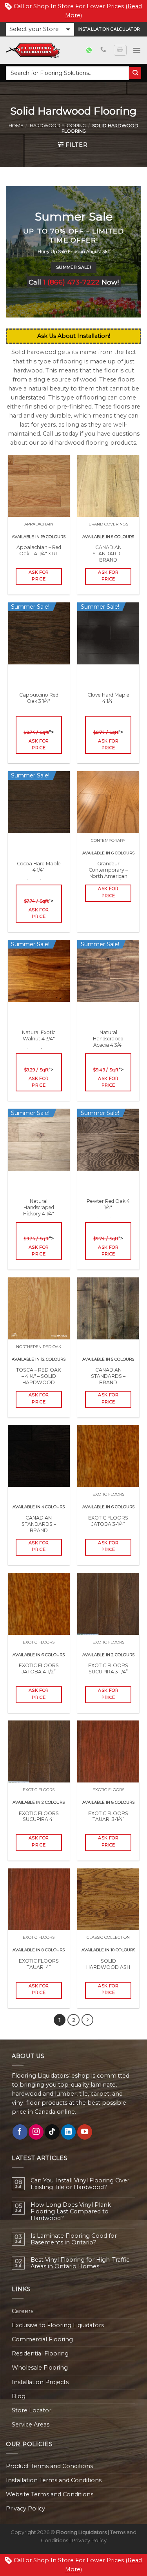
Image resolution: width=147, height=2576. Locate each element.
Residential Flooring (40, 2353)
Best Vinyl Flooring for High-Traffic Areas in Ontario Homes (80, 2263)
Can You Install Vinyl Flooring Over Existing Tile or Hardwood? (80, 2184)
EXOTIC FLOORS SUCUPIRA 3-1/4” (108, 1668)
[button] (40, 29)
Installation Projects (40, 2382)
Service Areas (31, 2425)
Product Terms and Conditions (49, 2466)
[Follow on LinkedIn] (69, 2132)
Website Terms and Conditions (50, 2494)
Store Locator (32, 2410)
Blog (19, 2396)
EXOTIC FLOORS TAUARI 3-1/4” (108, 1816)
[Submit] (135, 73)
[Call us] (103, 50)
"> (39, 740)
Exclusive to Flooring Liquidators (58, 2325)
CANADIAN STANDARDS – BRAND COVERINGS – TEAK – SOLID (39, 1530)
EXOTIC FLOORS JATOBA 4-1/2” (39, 1668)
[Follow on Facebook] (20, 2132)
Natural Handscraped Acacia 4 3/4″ (108, 1045)
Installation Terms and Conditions (54, 2480)
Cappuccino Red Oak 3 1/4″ (39, 704)
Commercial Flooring (42, 2339)
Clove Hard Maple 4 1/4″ (108, 704)
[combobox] (67, 73)
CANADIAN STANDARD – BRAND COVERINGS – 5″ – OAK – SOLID (108, 560)
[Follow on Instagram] (36, 2132)
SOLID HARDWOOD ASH (108, 1964)
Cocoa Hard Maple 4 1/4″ (39, 873)
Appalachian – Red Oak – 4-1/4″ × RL (39, 550)
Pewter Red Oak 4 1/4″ (108, 1210)
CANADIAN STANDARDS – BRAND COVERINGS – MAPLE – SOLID (108, 1382)
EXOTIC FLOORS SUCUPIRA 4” (39, 1816)
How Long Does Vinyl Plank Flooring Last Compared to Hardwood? (71, 2212)
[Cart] (120, 50)
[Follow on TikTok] (52, 2132)
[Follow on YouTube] (85, 2132)
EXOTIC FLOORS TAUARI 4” (39, 1964)
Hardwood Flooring (58, 126)
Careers (23, 2311)
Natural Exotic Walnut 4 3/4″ (39, 1042)
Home (16, 126)
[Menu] (137, 50)
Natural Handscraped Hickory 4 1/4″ (39, 1214)
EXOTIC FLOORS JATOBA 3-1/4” (108, 1521)
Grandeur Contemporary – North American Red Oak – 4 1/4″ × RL (108, 876)
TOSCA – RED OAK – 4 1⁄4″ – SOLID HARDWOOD (39, 1376)
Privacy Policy (25, 2508)
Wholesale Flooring (40, 2368)
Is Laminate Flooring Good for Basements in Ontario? (74, 2239)
